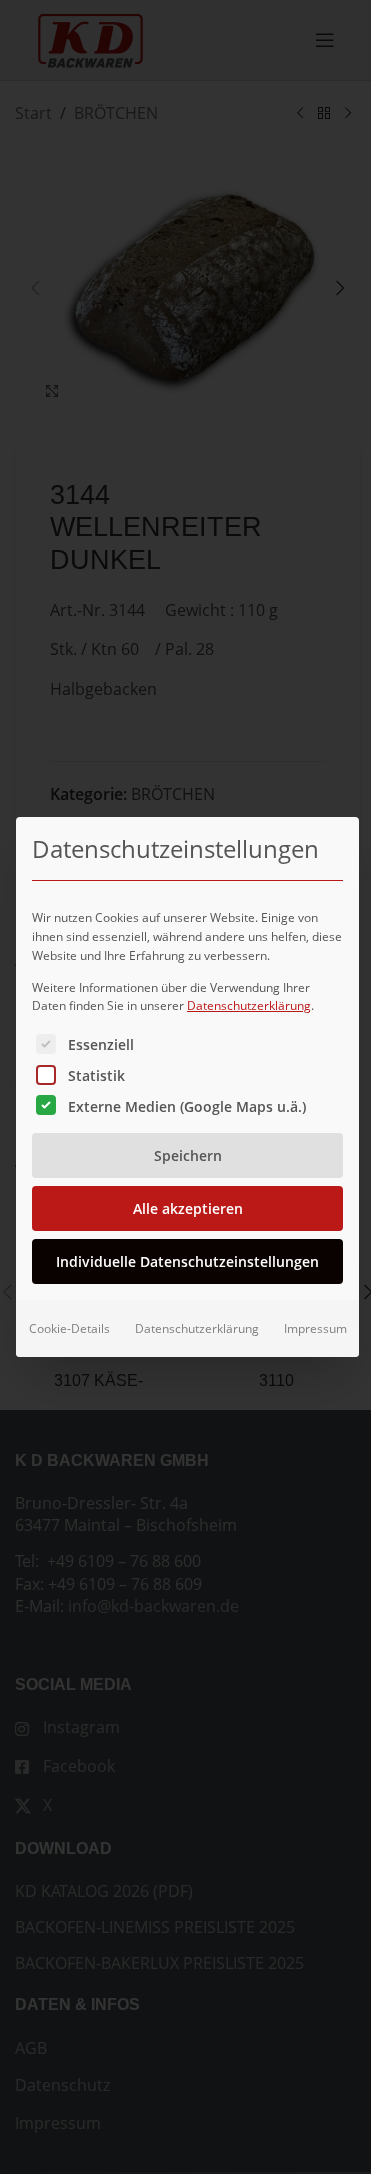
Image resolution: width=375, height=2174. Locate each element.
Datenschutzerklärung (249, 1005)
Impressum (315, 1328)
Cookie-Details (69, 1328)
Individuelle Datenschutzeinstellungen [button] (187, 1261)
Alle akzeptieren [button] (188, 1208)
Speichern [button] (188, 1155)
